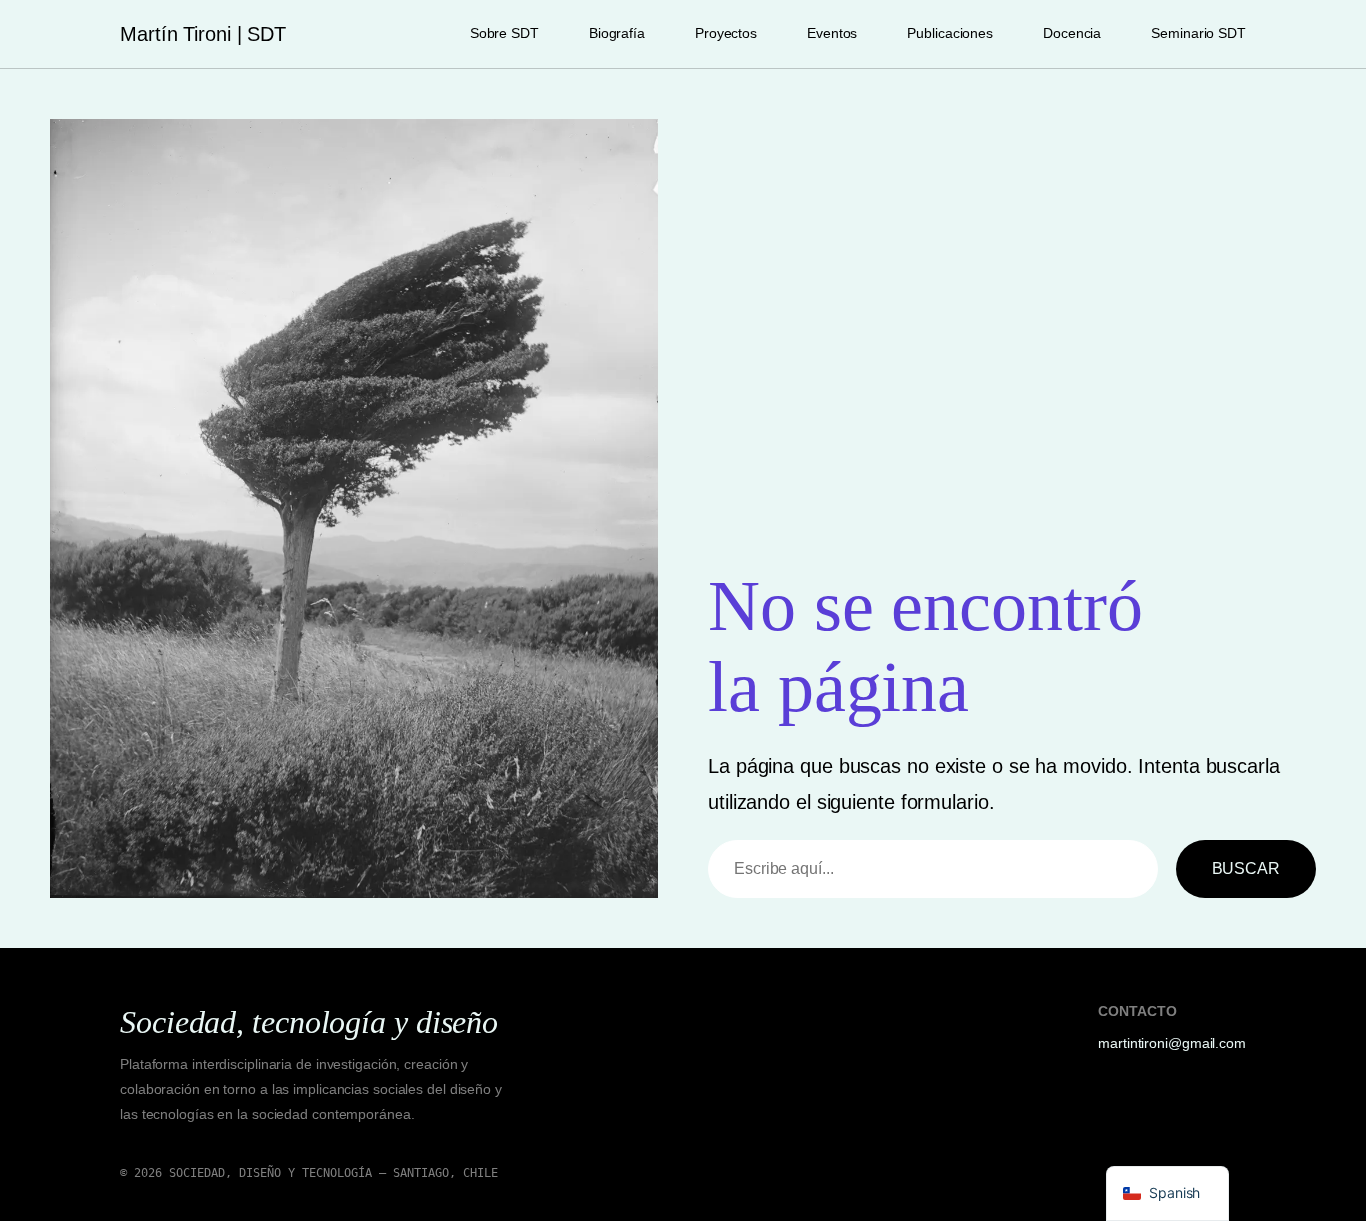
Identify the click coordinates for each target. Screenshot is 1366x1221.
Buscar (1246, 868)
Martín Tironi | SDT (203, 34)
